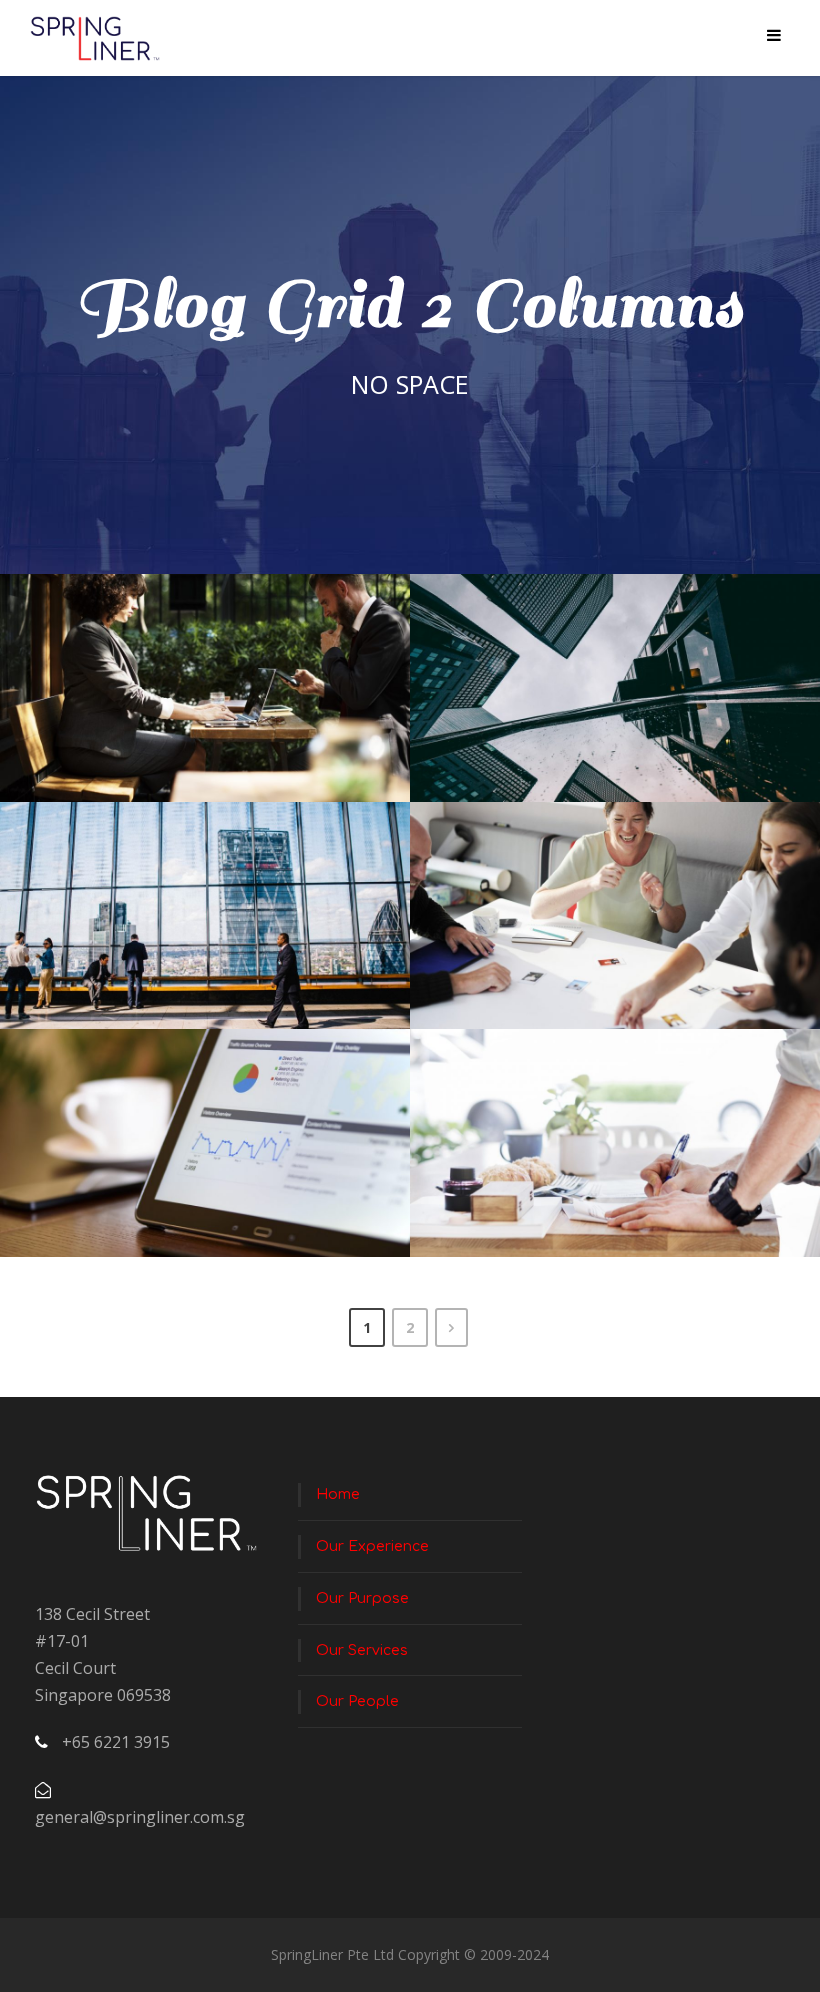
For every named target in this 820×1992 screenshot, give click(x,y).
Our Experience (372, 1546)
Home (338, 1494)
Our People (357, 1701)
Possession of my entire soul (622, 704)
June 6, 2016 (178, 738)
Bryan (294, 738)
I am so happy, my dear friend (213, 932)
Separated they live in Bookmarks (623, 1160)
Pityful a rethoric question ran (622, 932)
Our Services (362, 1650)
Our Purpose (362, 1598)
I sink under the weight (212, 704)
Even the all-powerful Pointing (212, 1160)
